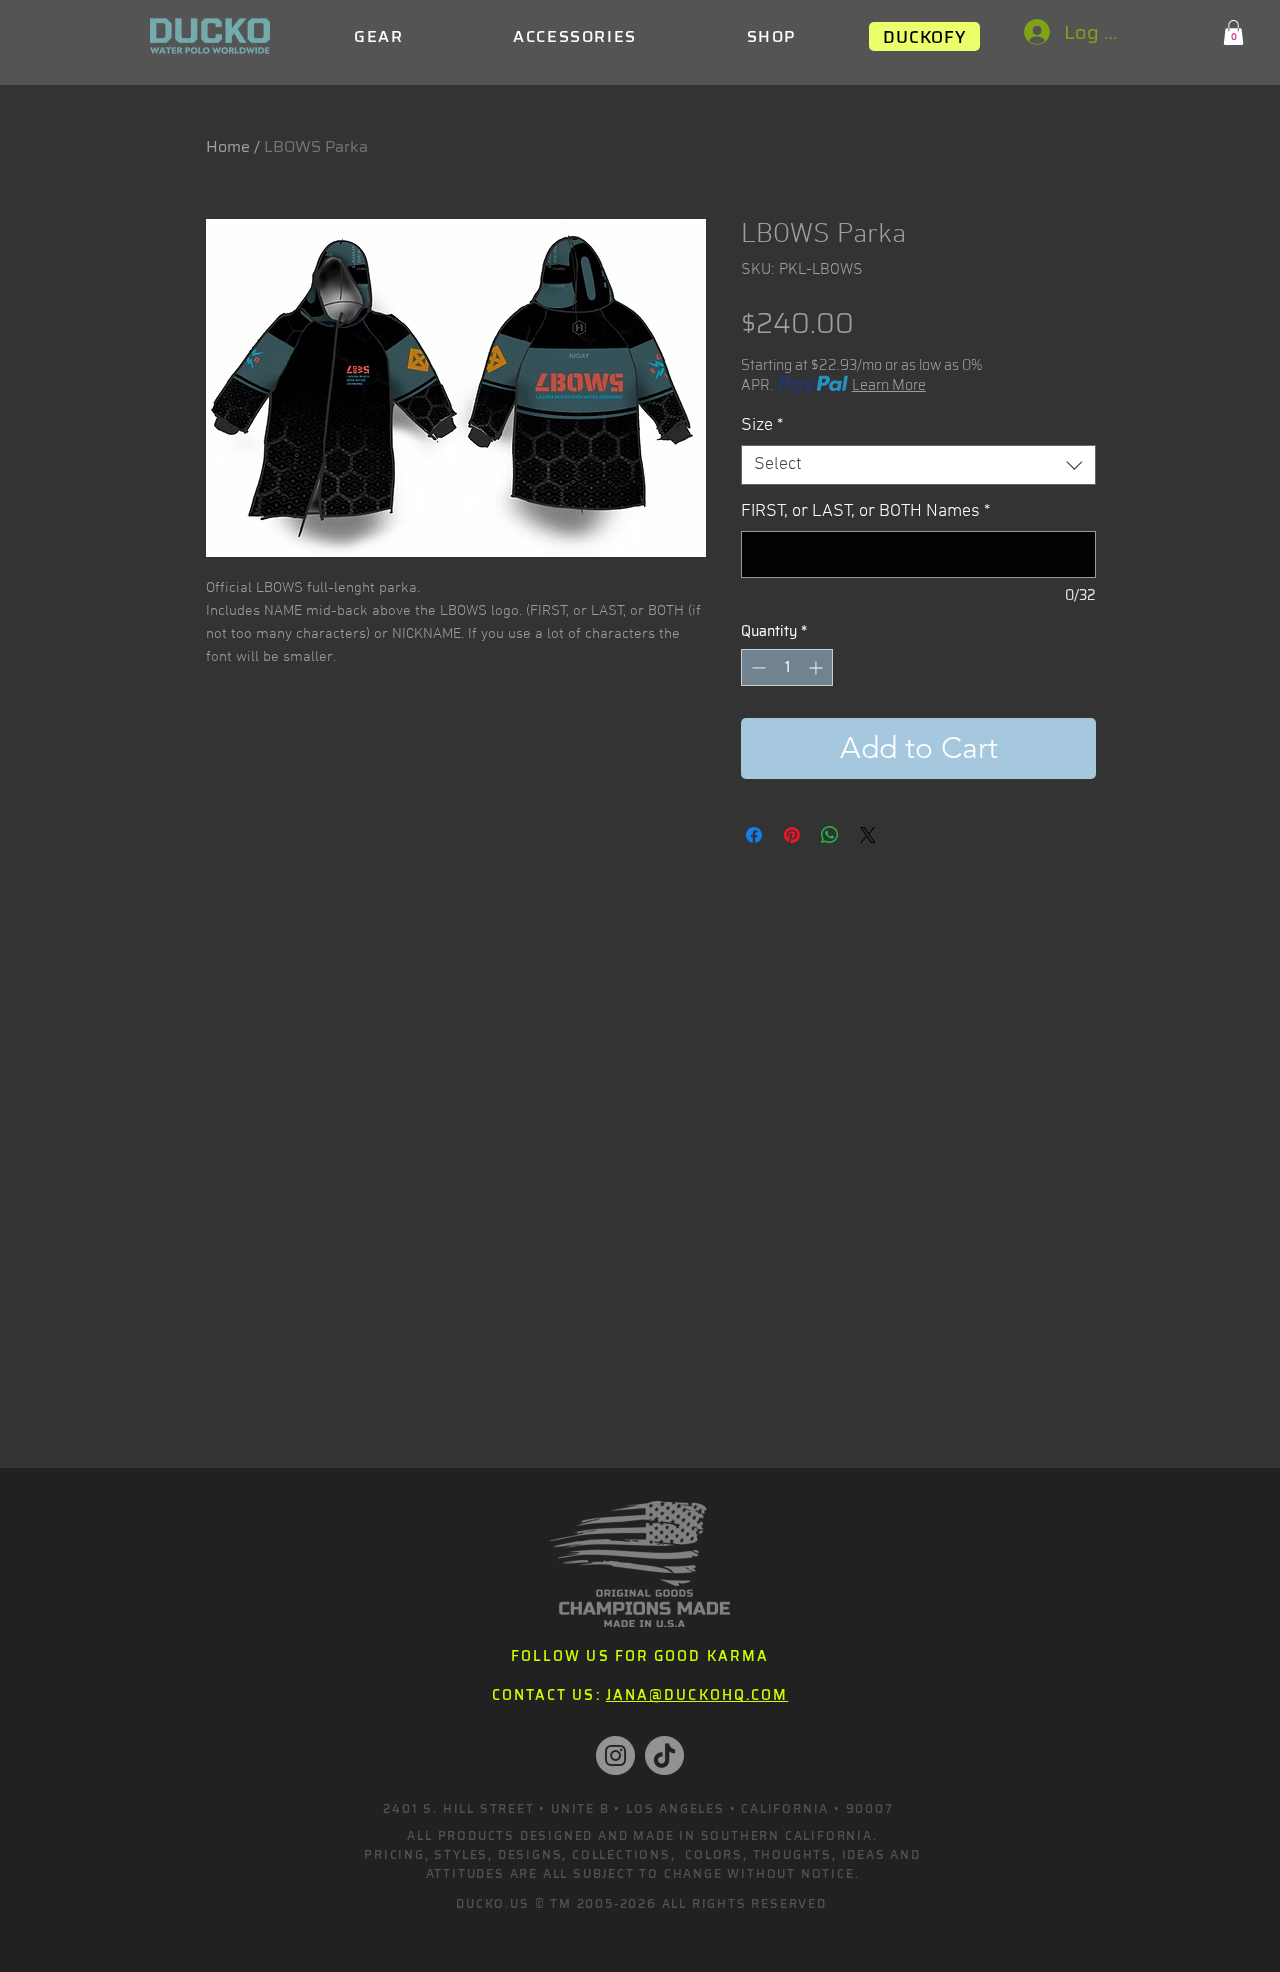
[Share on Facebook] (754, 835)
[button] (1233, 32)
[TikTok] (664, 1755)
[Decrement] (756, 667)
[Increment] (817, 667)
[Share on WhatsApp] (830, 835)
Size (762, 425)
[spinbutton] (787, 667)
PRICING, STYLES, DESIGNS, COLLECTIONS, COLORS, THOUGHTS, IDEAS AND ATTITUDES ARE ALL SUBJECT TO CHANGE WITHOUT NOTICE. (642, 1864)
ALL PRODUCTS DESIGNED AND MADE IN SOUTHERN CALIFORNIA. (642, 1835)
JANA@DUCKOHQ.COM (697, 1695)
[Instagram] (615, 1755)
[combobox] (918, 465)
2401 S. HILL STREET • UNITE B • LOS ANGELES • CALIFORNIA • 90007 (638, 1808)
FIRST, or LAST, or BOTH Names (865, 511)
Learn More (889, 385)
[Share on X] (868, 835)
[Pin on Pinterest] (792, 835)
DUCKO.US (492, 1903)
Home (228, 146)
